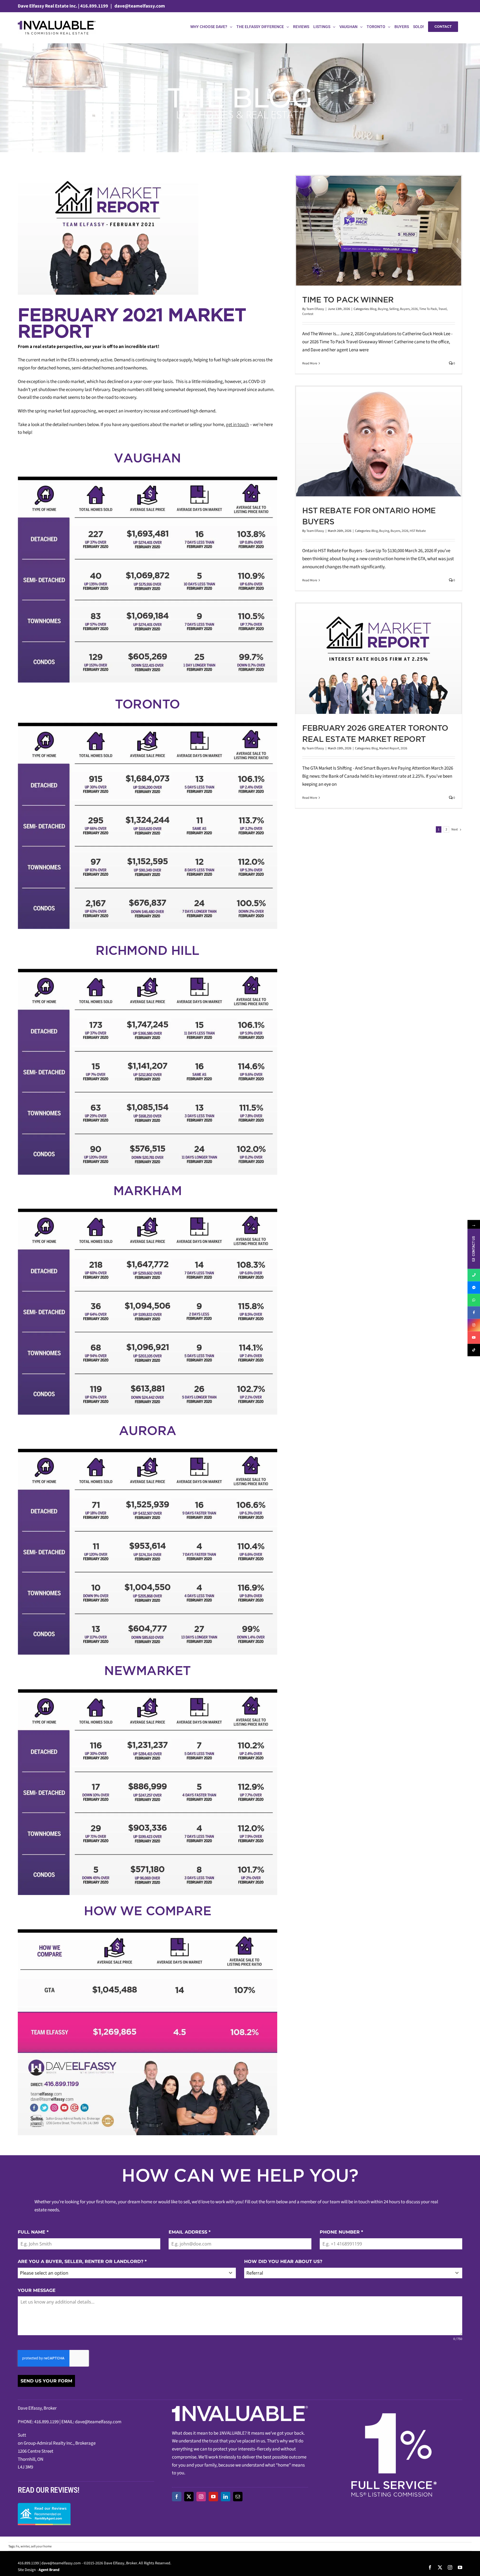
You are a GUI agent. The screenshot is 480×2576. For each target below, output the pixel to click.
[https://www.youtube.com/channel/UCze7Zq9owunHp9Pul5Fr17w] (474, 1337)
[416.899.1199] (474, 1275)
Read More (310, 363)
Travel (442, 309)
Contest (308, 314)
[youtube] (213, 2497)
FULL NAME (33, 2232)
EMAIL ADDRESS (190, 2232)
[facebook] (177, 2497)
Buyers (405, 309)
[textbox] (122, 2273)
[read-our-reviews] (44, 2505)
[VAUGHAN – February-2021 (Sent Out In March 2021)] (147, 478)
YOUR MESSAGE (37, 2290)
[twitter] (189, 2497)
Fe (17, 2546)
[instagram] (201, 2497)
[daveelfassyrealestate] (474, 1287)
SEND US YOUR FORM (46, 2381)
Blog (373, 309)
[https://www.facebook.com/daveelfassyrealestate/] (474, 1312)
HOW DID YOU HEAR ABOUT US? (283, 2261)
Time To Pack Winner (348, 300)
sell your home (41, 2546)
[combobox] (127, 2273)
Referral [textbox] (255, 2273)
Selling (394, 309)
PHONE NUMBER (341, 2232)
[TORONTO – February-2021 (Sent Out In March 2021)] (147, 724)
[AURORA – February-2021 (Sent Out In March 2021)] (147, 1451)
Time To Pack (428, 309)
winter (25, 2546)
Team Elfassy (315, 309)
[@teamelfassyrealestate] (474, 1350)
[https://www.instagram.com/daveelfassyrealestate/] (474, 1325)
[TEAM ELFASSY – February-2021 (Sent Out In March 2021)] (147, 1931)
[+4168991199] (474, 1300)
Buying (383, 309)
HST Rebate (418, 531)
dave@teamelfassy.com (139, 6)
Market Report (389, 748)
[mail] (238, 2497)
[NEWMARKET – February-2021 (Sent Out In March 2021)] (147, 1691)
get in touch (237, 425)
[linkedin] (226, 2497)
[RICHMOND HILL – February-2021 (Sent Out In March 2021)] (147, 971)
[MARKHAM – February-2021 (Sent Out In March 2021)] (147, 1211)
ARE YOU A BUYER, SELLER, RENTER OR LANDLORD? (82, 2261)
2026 (414, 309)
